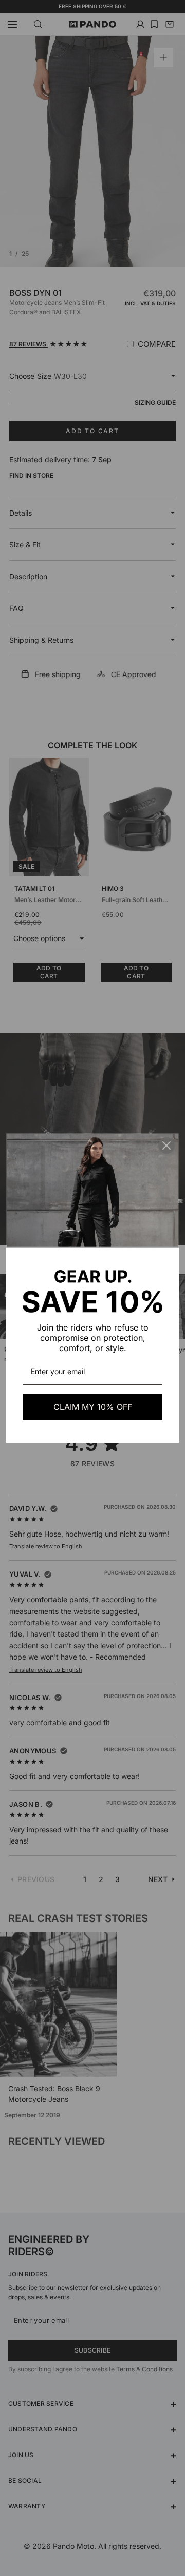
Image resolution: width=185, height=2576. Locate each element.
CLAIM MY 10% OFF (93, 1407)
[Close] (166, 1146)
